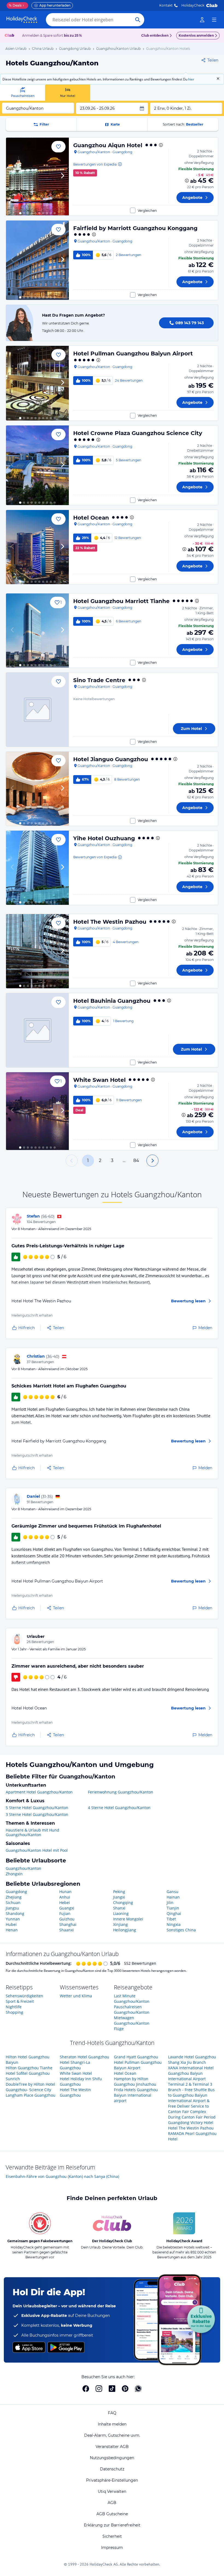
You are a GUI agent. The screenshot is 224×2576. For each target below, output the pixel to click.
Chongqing (123, 1903)
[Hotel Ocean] (37, 547)
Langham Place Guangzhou (31, 2095)
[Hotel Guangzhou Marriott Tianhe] (37, 631)
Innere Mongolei (128, 1919)
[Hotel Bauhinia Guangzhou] (37, 1030)
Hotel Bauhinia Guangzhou (112, 1001)
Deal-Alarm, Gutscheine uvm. (112, 2435)
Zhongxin (14, 1874)
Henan (12, 1930)
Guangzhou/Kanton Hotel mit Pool (37, 1850)
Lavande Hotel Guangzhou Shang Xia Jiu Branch (192, 2060)
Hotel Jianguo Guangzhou (111, 759)
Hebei (65, 1903)
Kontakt (166, 5)
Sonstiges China (181, 1930)
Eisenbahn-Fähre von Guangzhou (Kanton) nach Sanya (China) (62, 2176)
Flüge (119, 2029)
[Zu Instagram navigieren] (99, 2389)
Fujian (65, 1913)
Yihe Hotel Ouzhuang (104, 838)
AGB (112, 2503)
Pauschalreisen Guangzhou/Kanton (132, 2009)
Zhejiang (14, 1897)
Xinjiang (120, 1924)
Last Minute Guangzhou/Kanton (132, 1999)
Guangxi (67, 1908)
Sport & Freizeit (20, 2001)
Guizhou (67, 1919)
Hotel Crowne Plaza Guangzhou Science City (138, 433)
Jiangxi (119, 1897)
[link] (202, 20)
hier (191, 79)
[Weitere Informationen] (187, 181)
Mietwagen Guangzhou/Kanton (132, 2020)
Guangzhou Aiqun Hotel (108, 145)
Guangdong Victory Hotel (191, 2122)
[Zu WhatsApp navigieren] (138, 2389)
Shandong (15, 1913)
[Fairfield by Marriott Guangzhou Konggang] (37, 260)
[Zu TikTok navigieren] (112, 2389)
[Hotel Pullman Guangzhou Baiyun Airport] (37, 383)
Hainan (173, 1897)
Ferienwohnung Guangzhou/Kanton (121, 1792)
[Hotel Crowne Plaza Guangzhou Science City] (37, 465)
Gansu (173, 1892)
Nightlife (14, 2007)
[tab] (23, 93)
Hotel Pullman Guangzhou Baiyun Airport (133, 353)
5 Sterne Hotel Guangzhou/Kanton (37, 1808)
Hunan (65, 1892)
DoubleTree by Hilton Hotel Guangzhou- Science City (30, 2087)
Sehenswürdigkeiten (24, 1996)
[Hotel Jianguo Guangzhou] (37, 789)
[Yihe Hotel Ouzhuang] (37, 868)
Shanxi (119, 1908)
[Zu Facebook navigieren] (86, 2389)
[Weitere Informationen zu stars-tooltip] (160, 145)
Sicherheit (112, 2536)
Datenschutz (112, 2469)
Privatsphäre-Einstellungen (112, 2480)
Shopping (14, 2012)
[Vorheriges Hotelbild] (13, 176)
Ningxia (174, 1924)
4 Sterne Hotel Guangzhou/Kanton (119, 1808)
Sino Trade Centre (99, 680)
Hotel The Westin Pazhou (110, 922)
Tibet (171, 1919)
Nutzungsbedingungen (112, 2458)
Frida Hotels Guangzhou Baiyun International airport (136, 2095)
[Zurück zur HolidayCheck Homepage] (22, 20)
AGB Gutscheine (112, 2514)
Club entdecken (155, 35)
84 (136, 1160)
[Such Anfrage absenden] (138, 20)
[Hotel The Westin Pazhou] (37, 951)
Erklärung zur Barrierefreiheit (112, 2525)
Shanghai (68, 1924)
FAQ (112, 2413)
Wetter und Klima (76, 1996)
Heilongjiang (125, 1930)
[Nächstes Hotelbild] (62, 176)
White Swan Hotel (99, 1080)
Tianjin (173, 1908)
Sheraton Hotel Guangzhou (85, 2057)
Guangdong (16, 1892)
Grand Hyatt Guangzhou (136, 2057)
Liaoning (121, 1913)
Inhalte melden (112, 2424)
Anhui (65, 1897)
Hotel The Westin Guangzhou (75, 2092)
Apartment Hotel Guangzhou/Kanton (39, 1792)
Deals (15, 5)
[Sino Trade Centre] (37, 710)
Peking (119, 1892)
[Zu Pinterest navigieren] (125, 2389)
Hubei (11, 1924)
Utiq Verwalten (112, 2491)
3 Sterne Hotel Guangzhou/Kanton (37, 1814)
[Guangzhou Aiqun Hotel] (37, 176)
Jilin (170, 1903)
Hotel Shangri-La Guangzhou (75, 2065)
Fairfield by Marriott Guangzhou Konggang (135, 228)
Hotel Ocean (91, 518)
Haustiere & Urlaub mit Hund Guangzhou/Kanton (33, 1832)
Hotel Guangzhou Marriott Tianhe (121, 601)
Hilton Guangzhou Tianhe (29, 2068)
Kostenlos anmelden (196, 35)
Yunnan (13, 1919)
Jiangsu (12, 1908)
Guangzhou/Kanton (23, 1868)
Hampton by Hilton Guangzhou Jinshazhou (135, 2081)
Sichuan (13, 1903)
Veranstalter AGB (112, 2447)
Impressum (112, 2548)
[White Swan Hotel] (37, 1111)
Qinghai (174, 1913)
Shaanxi (67, 1930)
